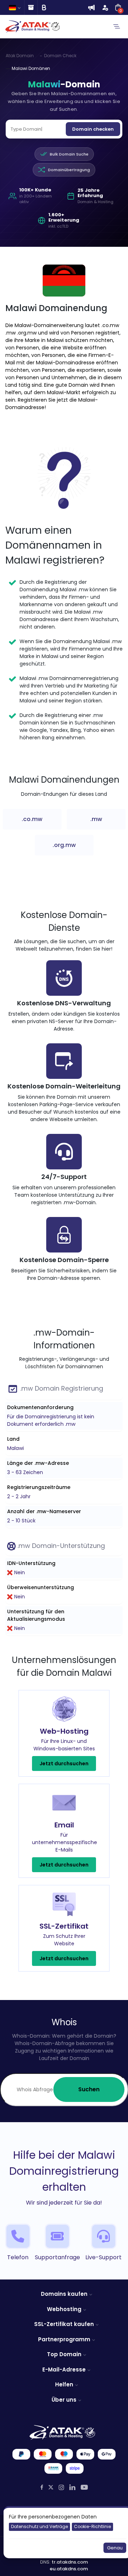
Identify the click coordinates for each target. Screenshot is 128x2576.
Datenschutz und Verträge (39, 2526)
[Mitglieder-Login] (105, 7)
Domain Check (60, 56)
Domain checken (93, 129)
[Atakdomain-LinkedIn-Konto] (72, 2487)
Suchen (89, 2089)
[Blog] (44, 7)
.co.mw (32, 819)
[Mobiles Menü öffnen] (117, 27)
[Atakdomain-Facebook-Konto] (42, 2487)
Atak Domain (20, 56)
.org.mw (64, 845)
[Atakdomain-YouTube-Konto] (84, 2487)
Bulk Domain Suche (69, 154)
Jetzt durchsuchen (64, 1763)
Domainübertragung (69, 170)
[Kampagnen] (91, 7)
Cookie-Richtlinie (92, 2526)
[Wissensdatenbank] (31, 7)
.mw (96, 819)
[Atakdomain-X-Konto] (51, 2487)
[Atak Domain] (33, 26)
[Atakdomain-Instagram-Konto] (61, 2487)
